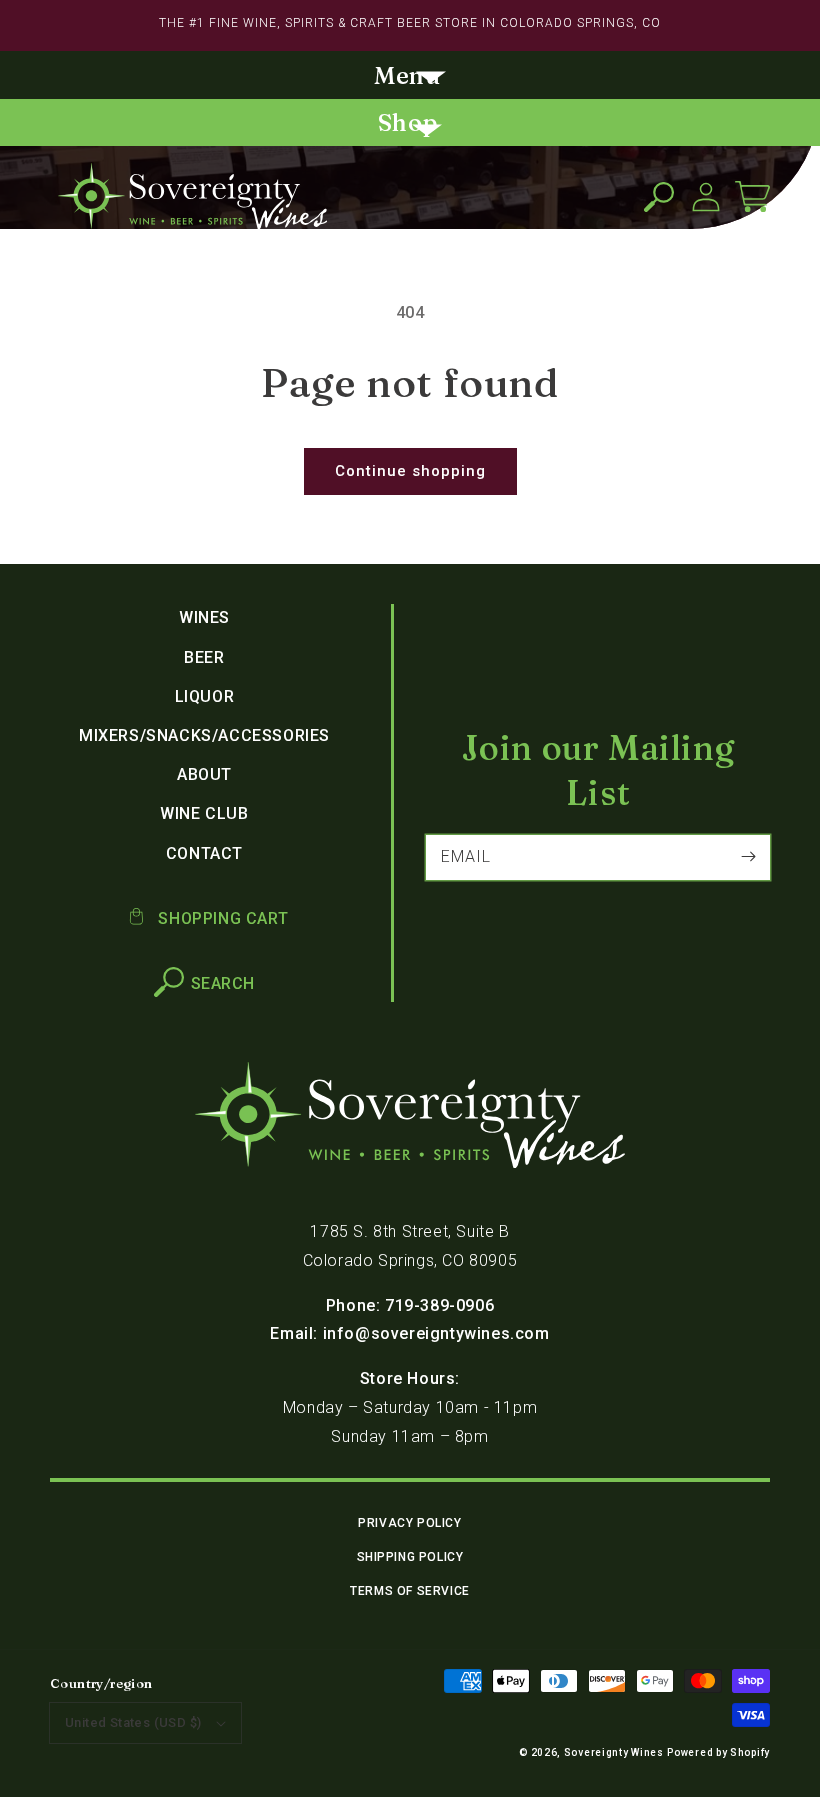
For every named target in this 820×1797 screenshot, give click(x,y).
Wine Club (204, 813)
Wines (204, 617)
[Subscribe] (748, 857)
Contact (204, 853)
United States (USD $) (133, 1722)
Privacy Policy (409, 1523)
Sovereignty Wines (614, 1752)
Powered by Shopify (718, 1752)
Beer (204, 657)
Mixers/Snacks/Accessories (204, 735)
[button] (409, 77)
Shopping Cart (221, 918)
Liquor (205, 696)
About (204, 774)
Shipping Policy (410, 1557)
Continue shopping (410, 471)
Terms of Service (410, 1591)
